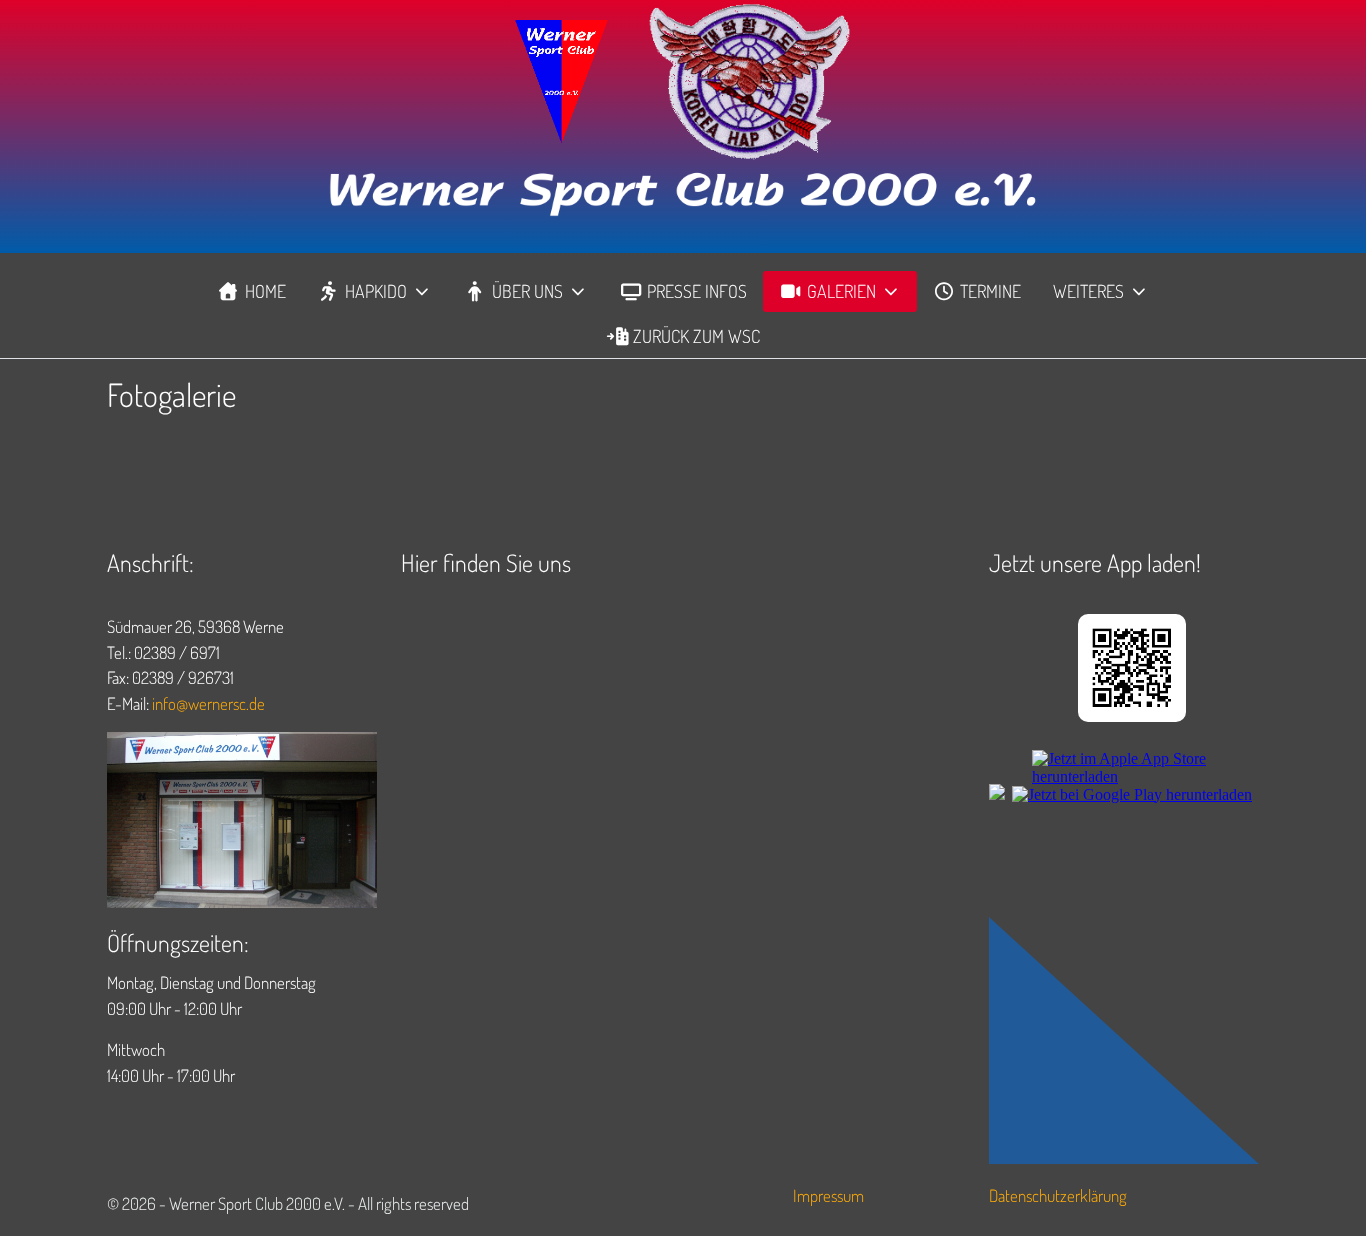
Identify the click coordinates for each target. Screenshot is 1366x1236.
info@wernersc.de (208, 703)
